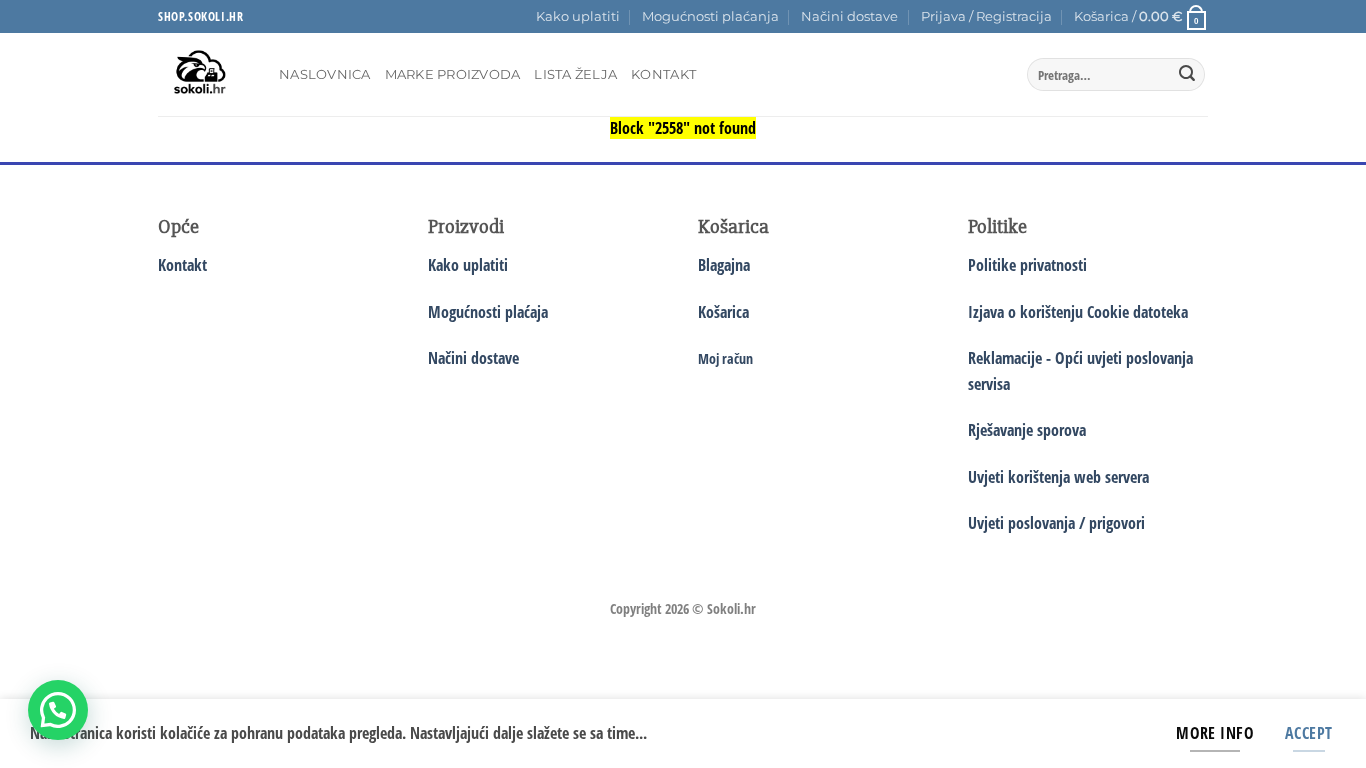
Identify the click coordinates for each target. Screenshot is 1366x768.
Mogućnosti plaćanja (710, 16)
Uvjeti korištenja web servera (1058, 477)
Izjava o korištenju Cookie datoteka (1078, 312)
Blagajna (724, 265)
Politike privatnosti (1027, 265)
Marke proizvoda (453, 74)
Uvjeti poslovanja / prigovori (1056, 523)
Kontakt (663, 74)
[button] (986, 17)
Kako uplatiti (578, 16)
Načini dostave (849, 16)
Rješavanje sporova (1027, 430)
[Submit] (1187, 75)
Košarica (723, 312)
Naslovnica (325, 74)
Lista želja (575, 74)
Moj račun (725, 358)
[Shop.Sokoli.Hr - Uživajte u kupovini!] (203, 74)
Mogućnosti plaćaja (488, 312)
